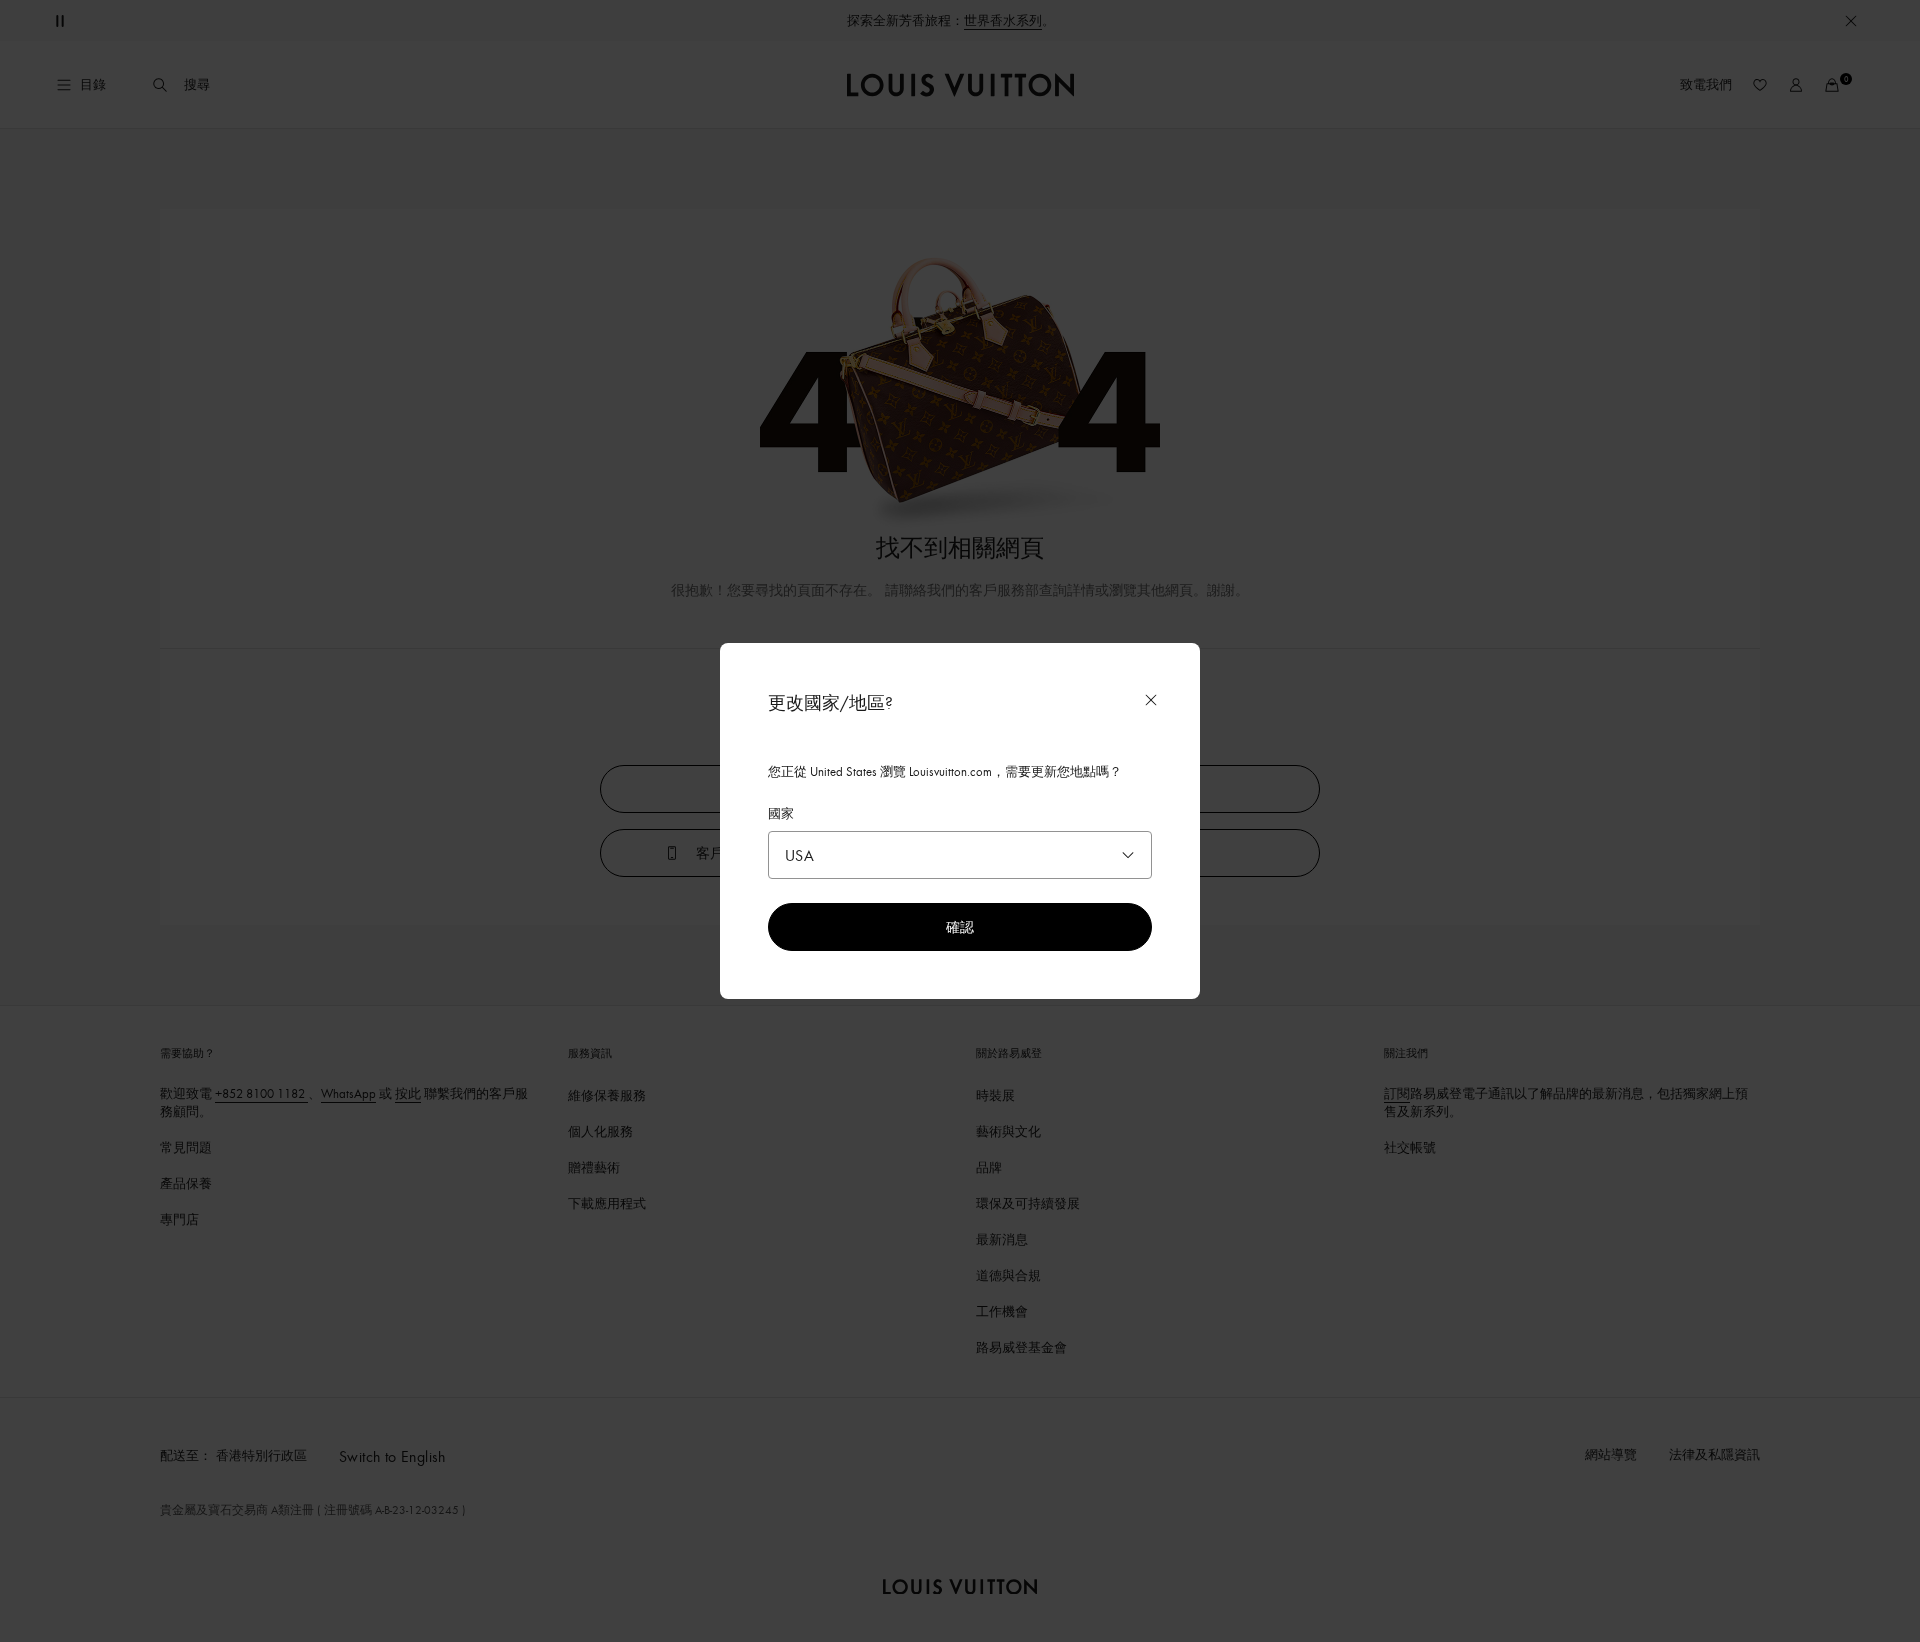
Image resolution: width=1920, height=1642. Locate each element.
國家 (781, 813)
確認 (960, 926)
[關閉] (1151, 700)
